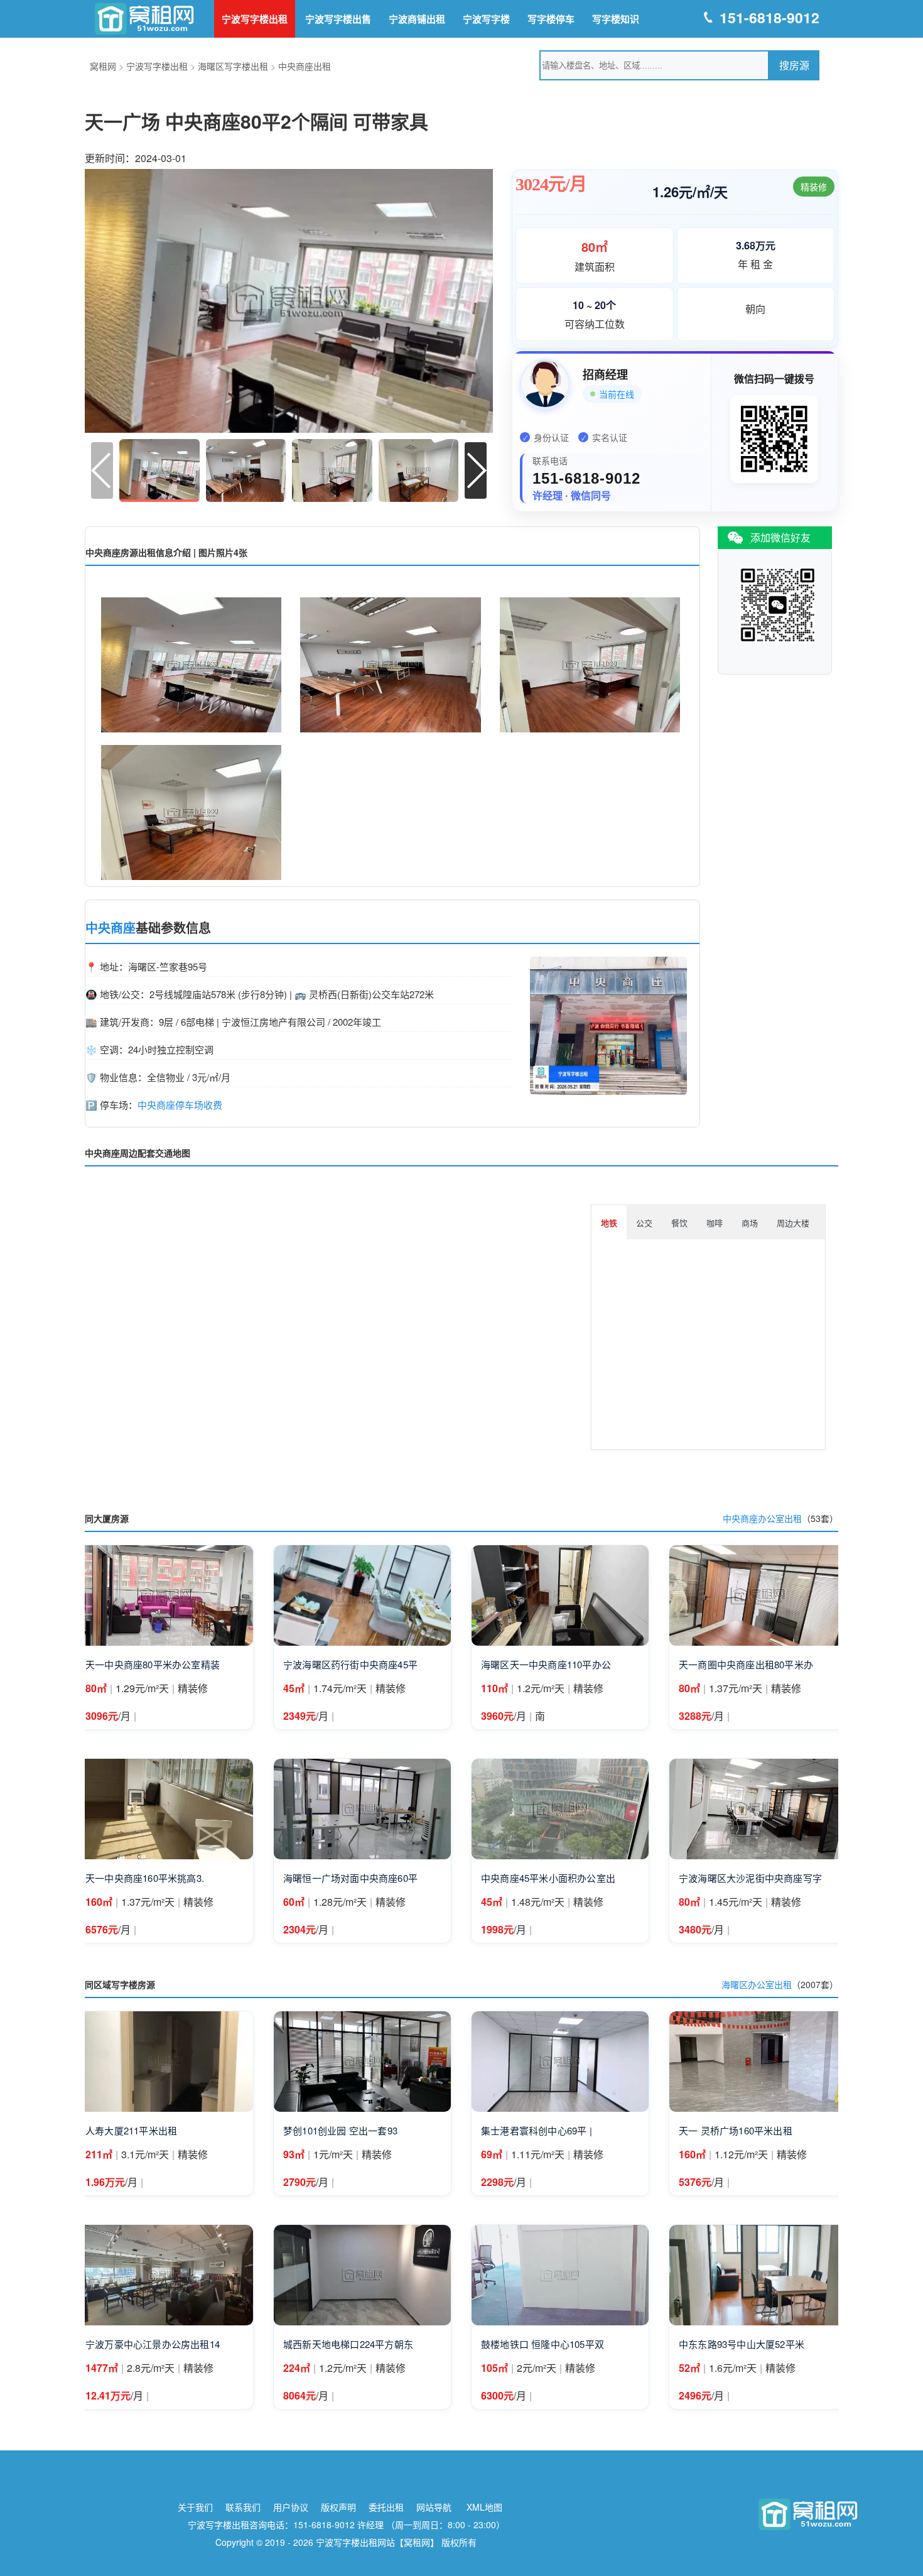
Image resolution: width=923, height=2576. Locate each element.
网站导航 (434, 2507)
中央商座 (111, 928)
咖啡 (715, 1223)
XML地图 (484, 2507)
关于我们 (195, 2507)
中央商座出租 (305, 66)
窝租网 (103, 66)
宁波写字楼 (486, 19)
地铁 (609, 1223)
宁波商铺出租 (417, 19)
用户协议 (291, 2507)
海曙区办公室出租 (757, 1984)
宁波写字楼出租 (255, 19)
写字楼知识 (616, 19)
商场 (750, 1223)
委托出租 (386, 2507)
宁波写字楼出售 (338, 19)
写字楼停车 (551, 19)
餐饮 (679, 1223)
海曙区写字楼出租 (233, 66)
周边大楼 (793, 1223)
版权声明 (338, 2507)
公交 (644, 1223)
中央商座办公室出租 (762, 1518)
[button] (476, 470)
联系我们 (243, 2507)
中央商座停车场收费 (180, 1105)
